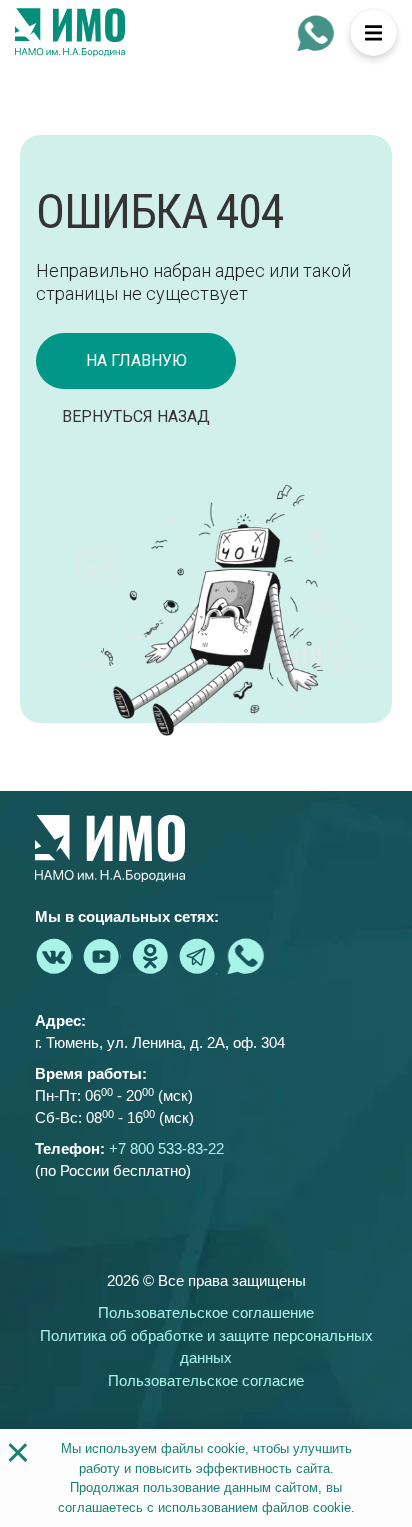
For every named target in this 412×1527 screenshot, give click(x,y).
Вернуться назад (136, 416)
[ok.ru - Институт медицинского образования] (150, 956)
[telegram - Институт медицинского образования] (198, 956)
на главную (136, 360)
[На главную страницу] (70, 33)
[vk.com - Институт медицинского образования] (54, 956)
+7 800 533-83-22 (166, 1148)
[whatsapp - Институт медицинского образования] (316, 33)
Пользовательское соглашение (206, 1312)
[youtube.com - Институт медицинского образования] (102, 956)
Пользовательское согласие (206, 1380)
